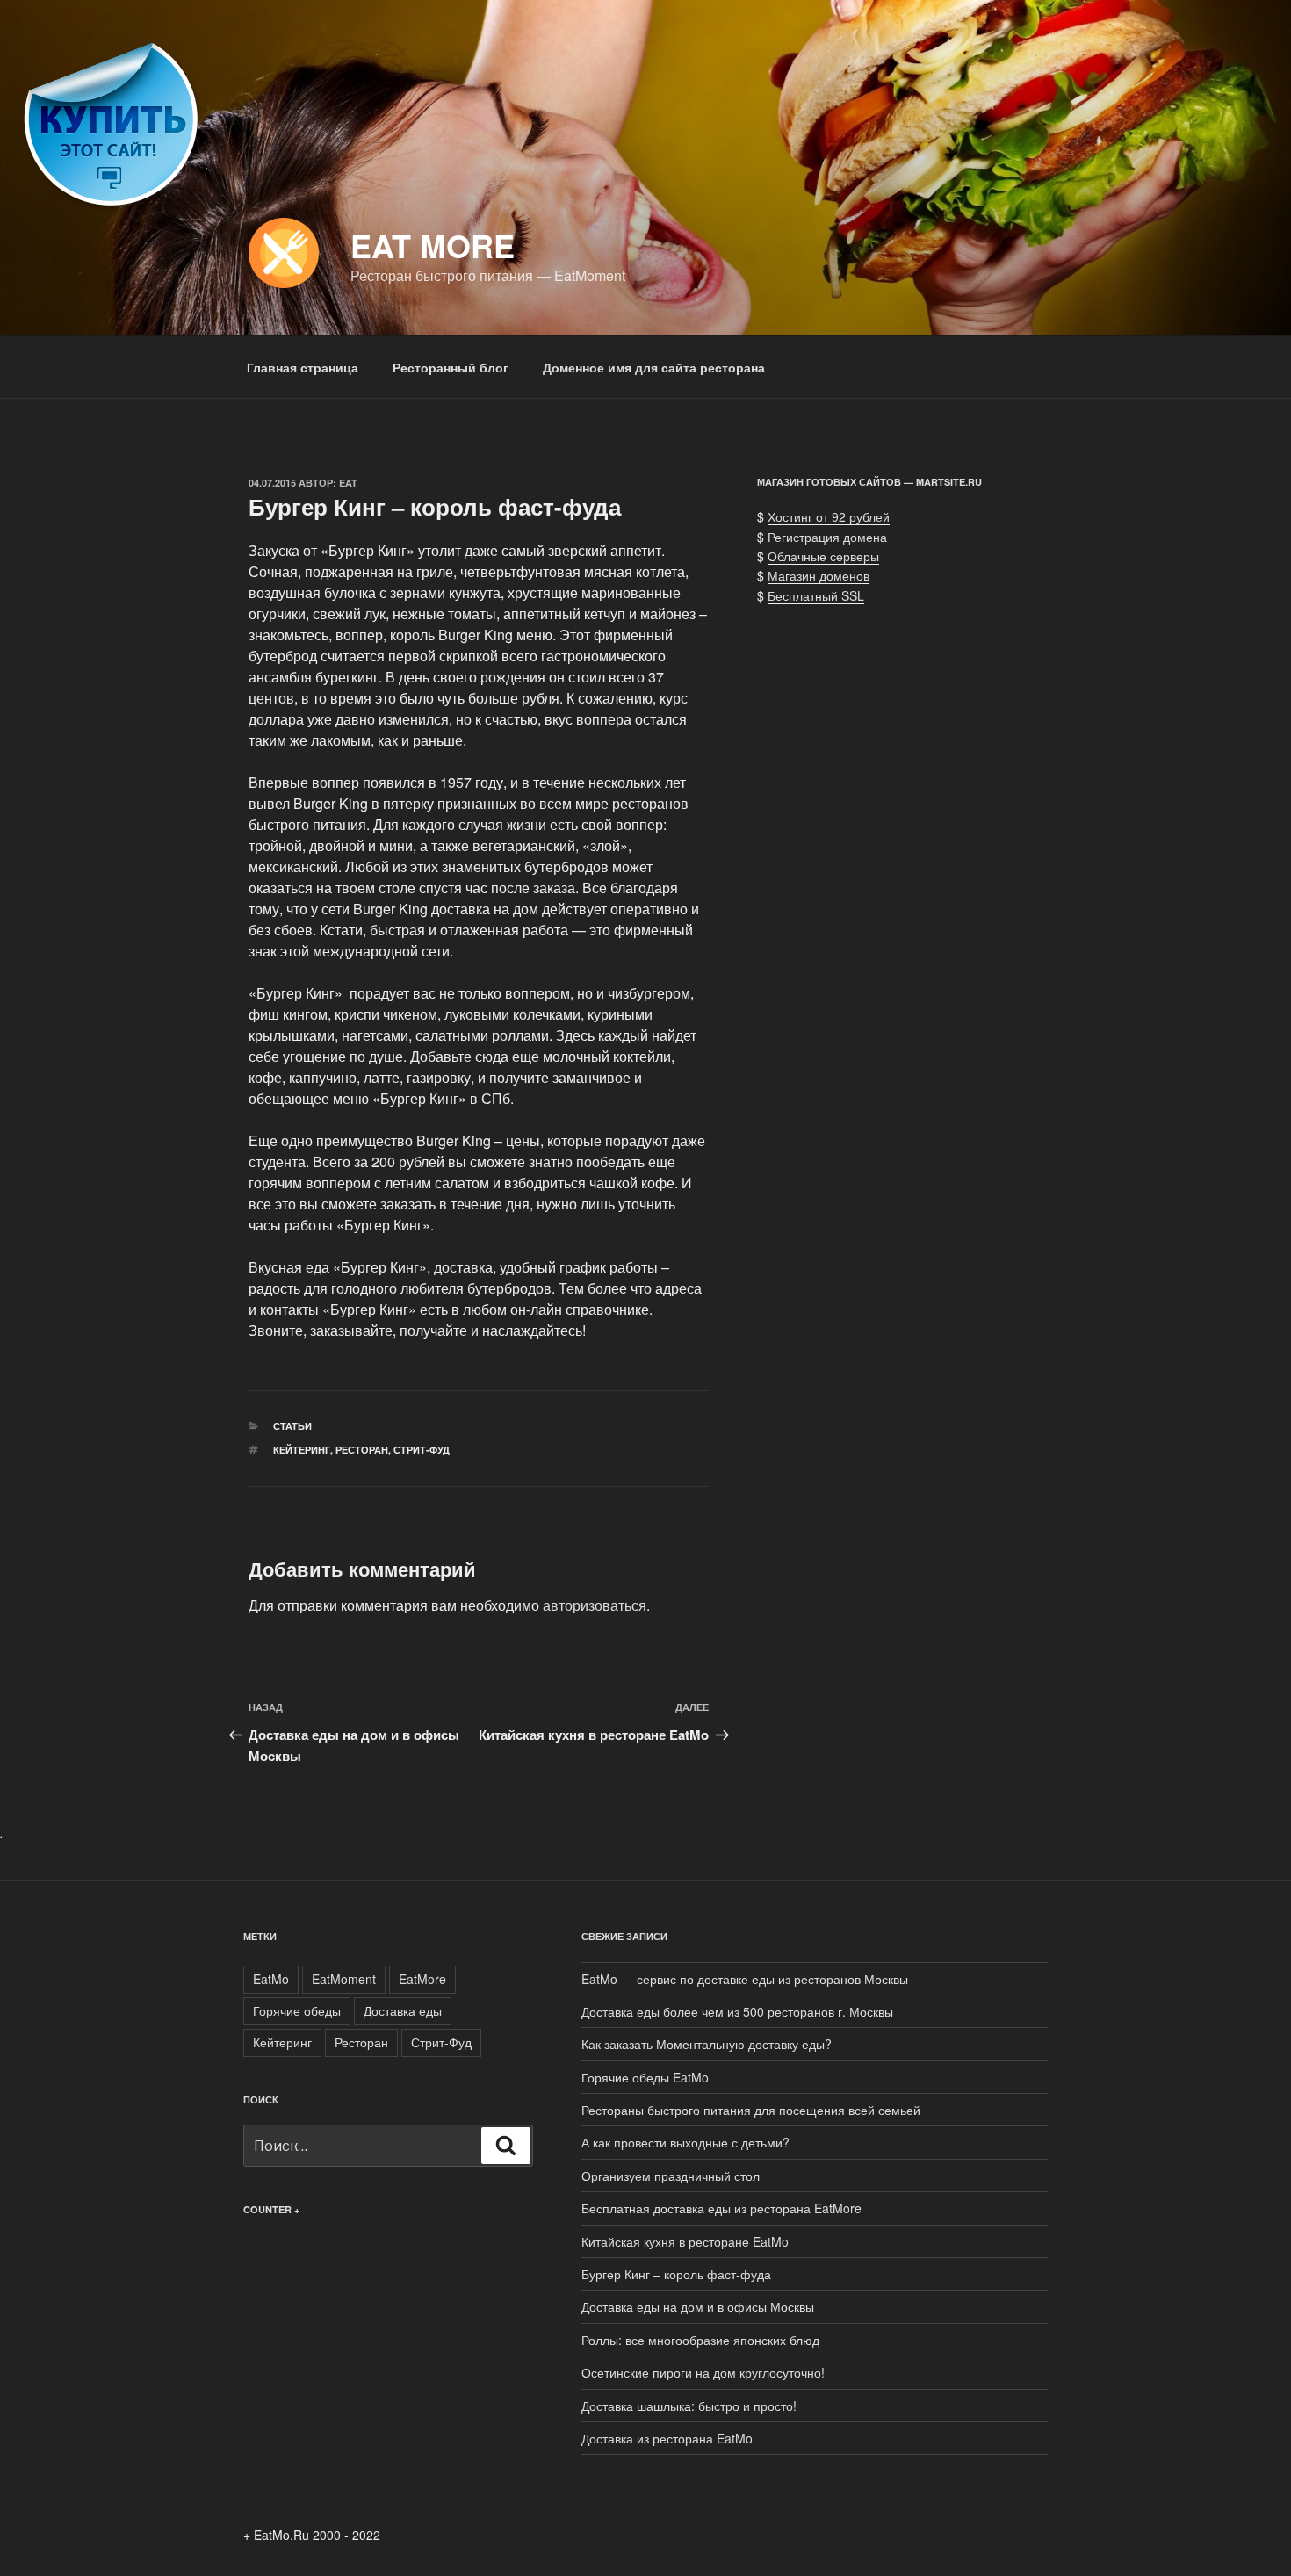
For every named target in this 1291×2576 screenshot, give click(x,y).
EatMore (422, 1979)
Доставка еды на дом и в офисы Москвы (698, 2306)
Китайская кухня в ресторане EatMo (685, 2241)
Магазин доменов (819, 575)
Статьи (292, 1426)
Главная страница (303, 367)
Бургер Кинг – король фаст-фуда (676, 2274)
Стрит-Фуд (422, 1450)
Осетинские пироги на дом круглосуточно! (703, 2372)
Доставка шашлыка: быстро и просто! (689, 2406)
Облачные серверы (823, 556)
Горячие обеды (297, 2010)
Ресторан (362, 1450)
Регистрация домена (827, 537)
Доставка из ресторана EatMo (667, 2438)
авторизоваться (595, 1605)
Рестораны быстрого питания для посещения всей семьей (751, 2110)
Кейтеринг (302, 1450)
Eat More (433, 245)
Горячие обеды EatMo (645, 2077)
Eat (348, 483)
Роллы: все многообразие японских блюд (700, 2340)
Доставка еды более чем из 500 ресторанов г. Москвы (737, 2011)
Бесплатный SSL (816, 595)
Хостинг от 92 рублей (829, 516)
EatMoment (344, 1979)
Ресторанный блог (451, 367)
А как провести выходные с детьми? (685, 2142)
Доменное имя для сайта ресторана (654, 367)
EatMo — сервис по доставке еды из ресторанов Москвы (745, 1979)
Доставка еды (403, 2010)
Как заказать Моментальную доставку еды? (707, 2044)
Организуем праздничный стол (671, 2176)
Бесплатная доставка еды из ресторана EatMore (721, 2208)
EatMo (271, 1979)
